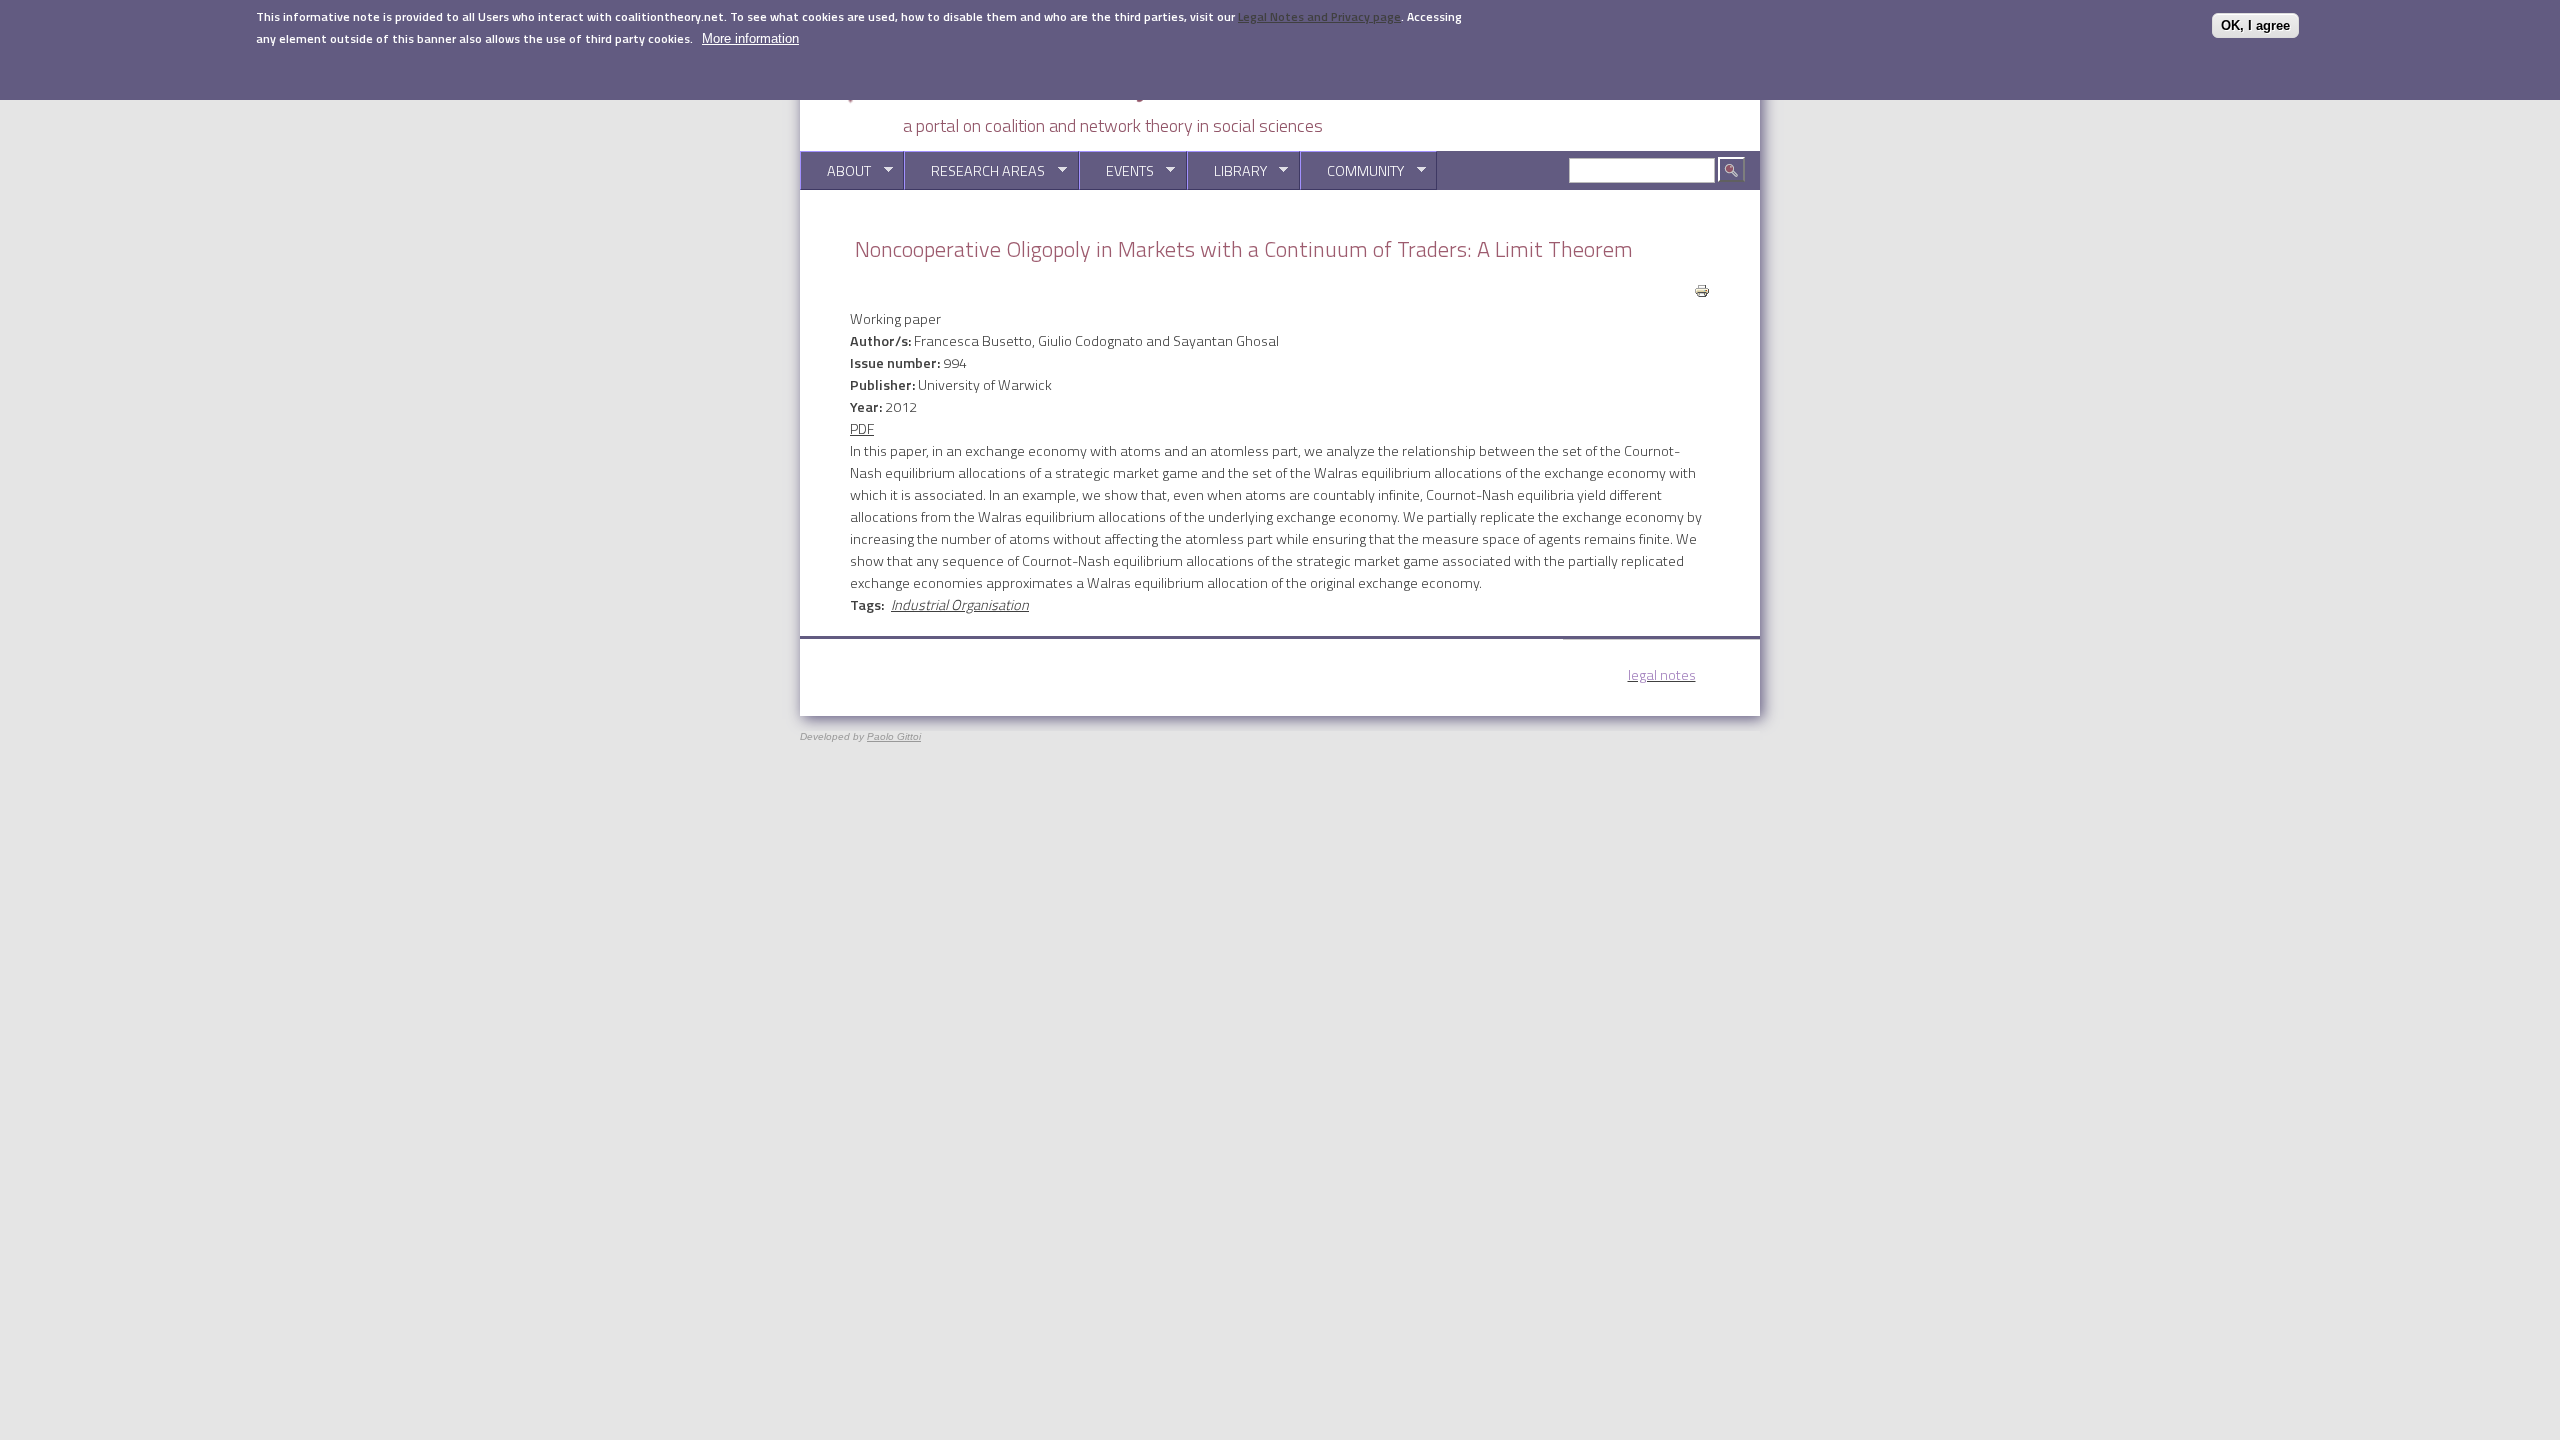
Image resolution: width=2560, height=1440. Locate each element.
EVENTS (1116, 171)
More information (750, 38)
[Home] (1050, 101)
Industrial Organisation (960, 605)
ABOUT (835, 171)
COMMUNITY (1352, 171)
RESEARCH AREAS (974, 171)
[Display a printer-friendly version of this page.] (1702, 289)
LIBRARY (1227, 171)
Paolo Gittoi (894, 736)
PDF (862, 429)
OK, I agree (2255, 25)
